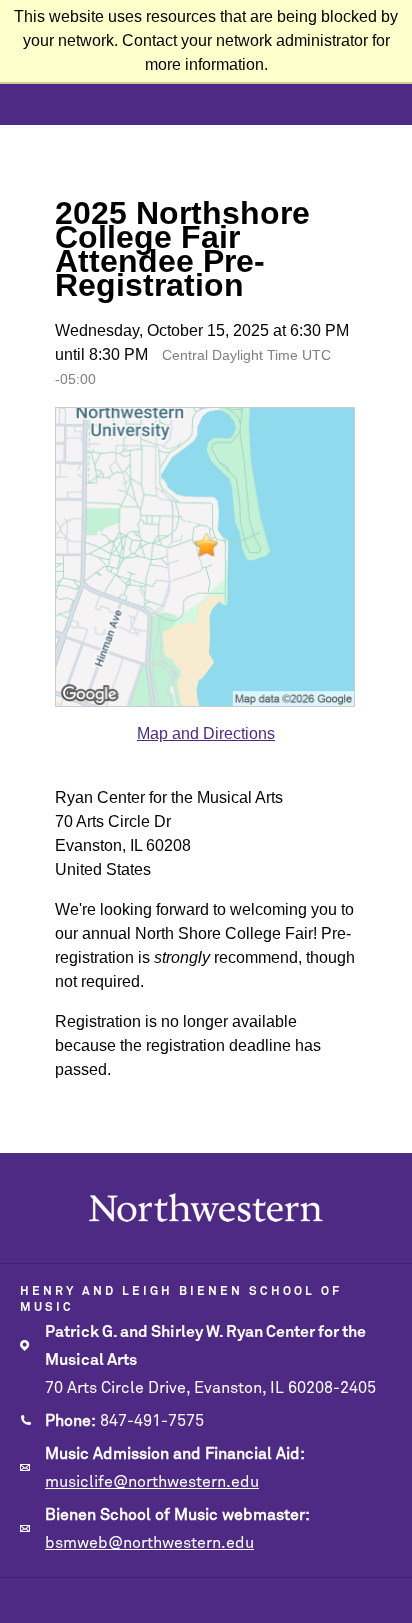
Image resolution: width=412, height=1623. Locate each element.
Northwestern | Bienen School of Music (206, 1208)
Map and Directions (206, 733)
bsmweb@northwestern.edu (149, 1543)
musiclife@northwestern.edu (152, 1482)
